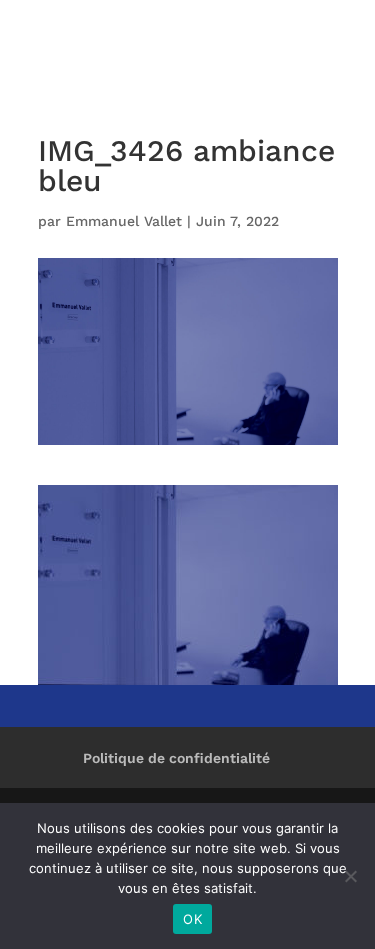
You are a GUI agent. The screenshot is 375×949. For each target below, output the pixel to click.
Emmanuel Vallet (124, 221)
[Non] (350, 876)
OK (192, 919)
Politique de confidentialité (176, 758)
